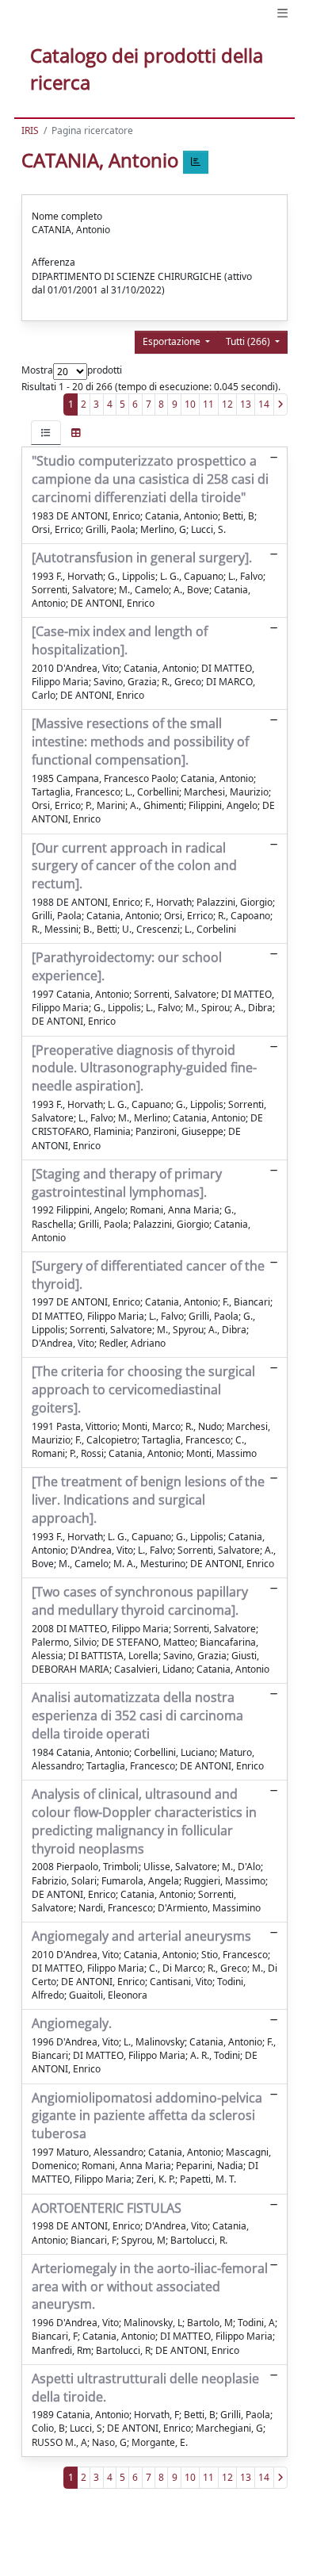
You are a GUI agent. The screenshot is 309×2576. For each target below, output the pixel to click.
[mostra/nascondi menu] (282, 13)
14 (264, 404)
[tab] (46, 433)
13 (246, 404)
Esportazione (173, 341)
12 (227, 404)
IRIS (30, 130)
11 (208, 404)
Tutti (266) (249, 341)
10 (190, 404)
